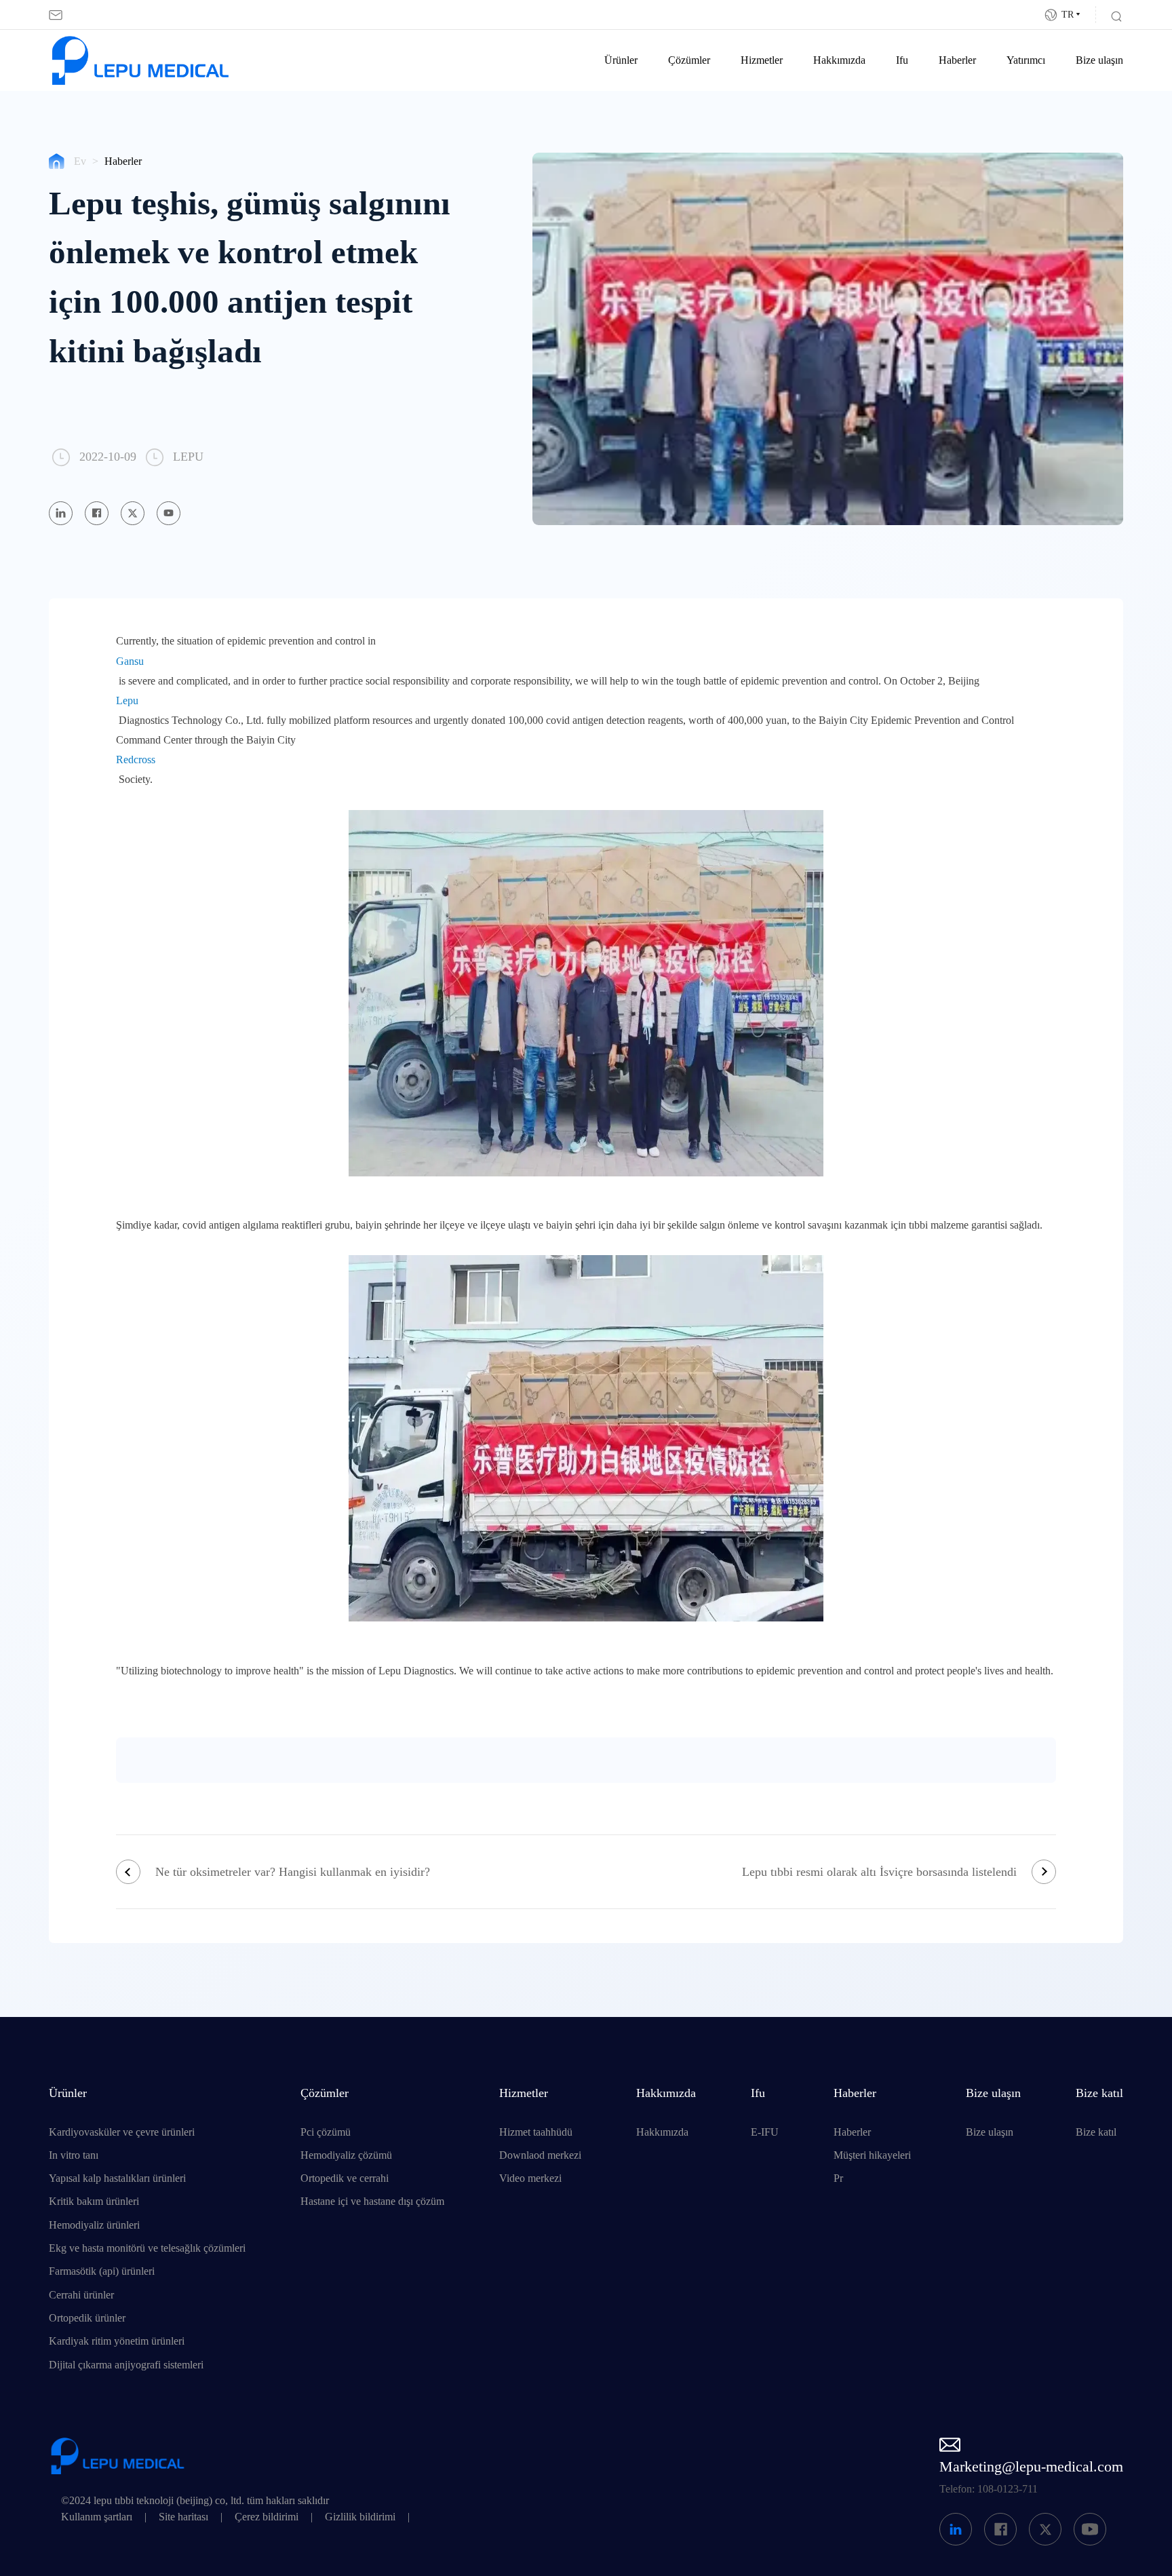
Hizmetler (762, 60)
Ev (80, 161)
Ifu (902, 60)
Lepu (127, 701)
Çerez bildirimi (267, 2517)
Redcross (136, 760)
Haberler (957, 60)
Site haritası (183, 2517)
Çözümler (689, 60)
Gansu (130, 661)
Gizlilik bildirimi (360, 2517)
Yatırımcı (1026, 60)
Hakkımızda (839, 60)
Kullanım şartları (97, 2517)
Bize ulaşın (1099, 60)
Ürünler (621, 60)
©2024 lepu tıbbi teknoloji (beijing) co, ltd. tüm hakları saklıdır (195, 2501)
